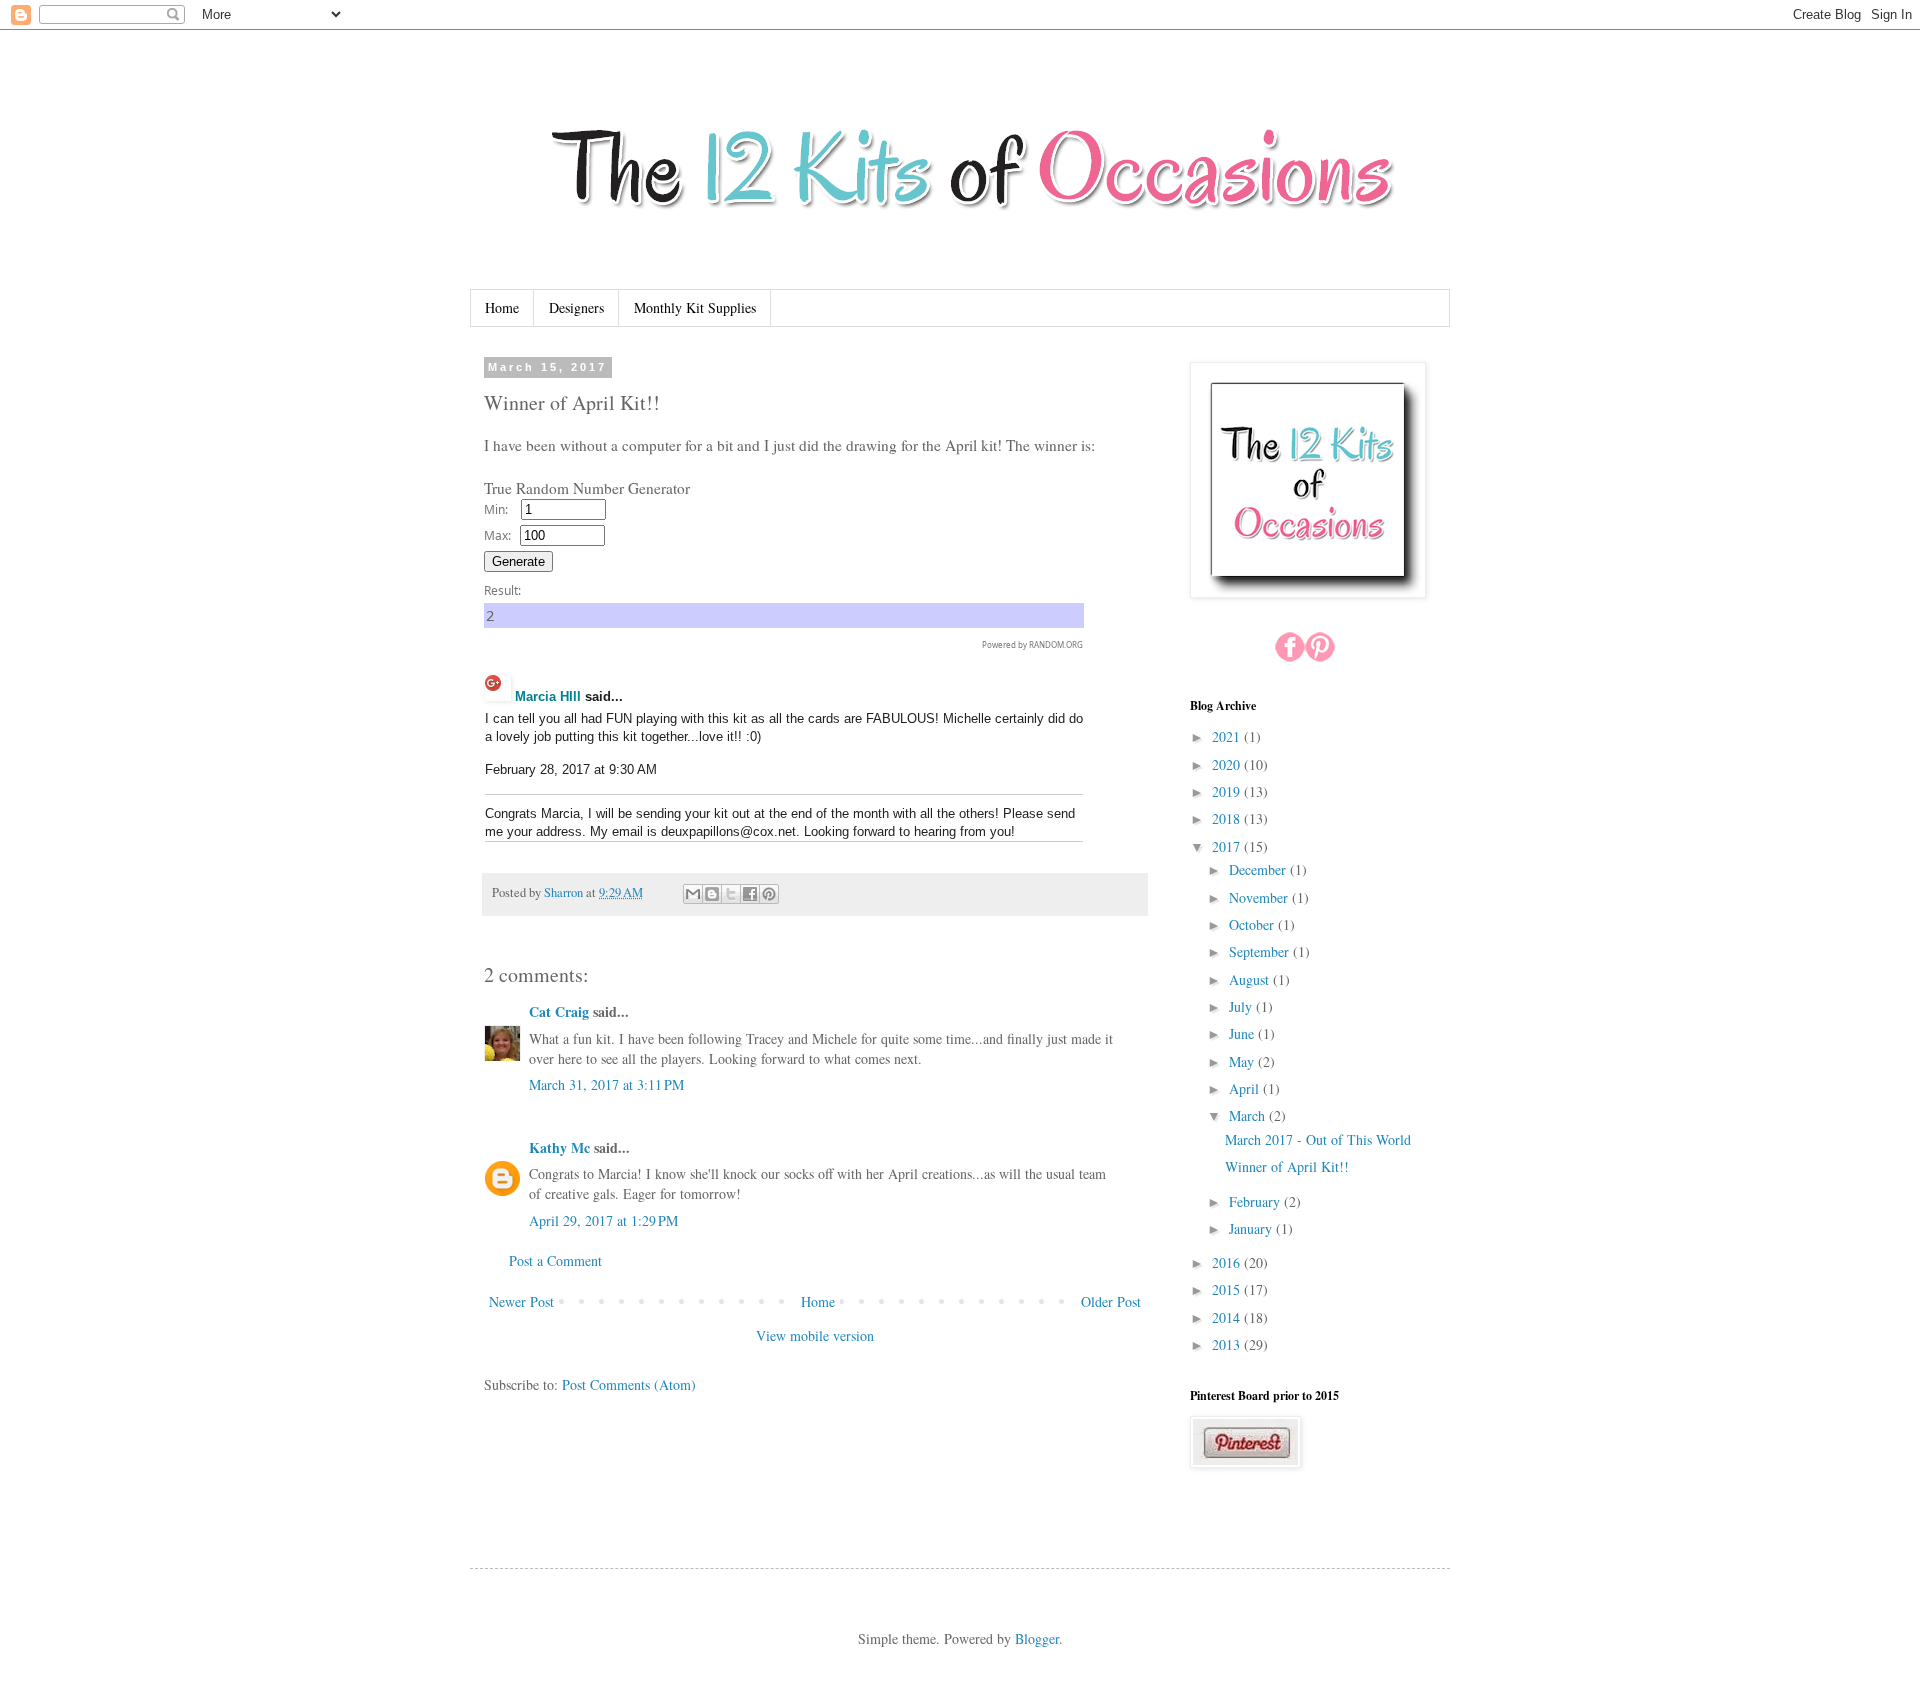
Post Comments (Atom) (629, 1384)
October (1253, 924)
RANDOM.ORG (1056, 644)
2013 (1228, 1344)
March (1249, 1115)
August (1251, 979)
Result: (502, 590)
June (1243, 1033)
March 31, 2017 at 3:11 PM (606, 1084)
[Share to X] (731, 894)
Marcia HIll (548, 696)
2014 (1228, 1317)
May (1243, 1061)
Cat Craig (559, 1011)
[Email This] (693, 894)
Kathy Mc (559, 1147)
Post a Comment (555, 1260)
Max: (497, 535)
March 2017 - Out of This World (1318, 1139)
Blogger (1037, 1638)
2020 (1228, 764)
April (1246, 1088)
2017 (1228, 846)
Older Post (1111, 1301)
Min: (496, 509)
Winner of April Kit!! (1287, 1166)
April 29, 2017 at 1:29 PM (603, 1220)
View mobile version (815, 1335)
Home (502, 307)
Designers (576, 307)
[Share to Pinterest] (769, 894)
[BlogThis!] (712, 894)
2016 (1228, 1262)
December (1259, 869)
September (1261, 951)
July (1242, 1006)
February (1256, 1201)
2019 (1228, 791)
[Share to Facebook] (750, 894)
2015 (1228, 1289)
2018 (1228, 818)
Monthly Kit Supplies (695, 307)
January (1252, 1228)
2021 (1228, 736)
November (1260, 897)
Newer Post (521, 1301)
